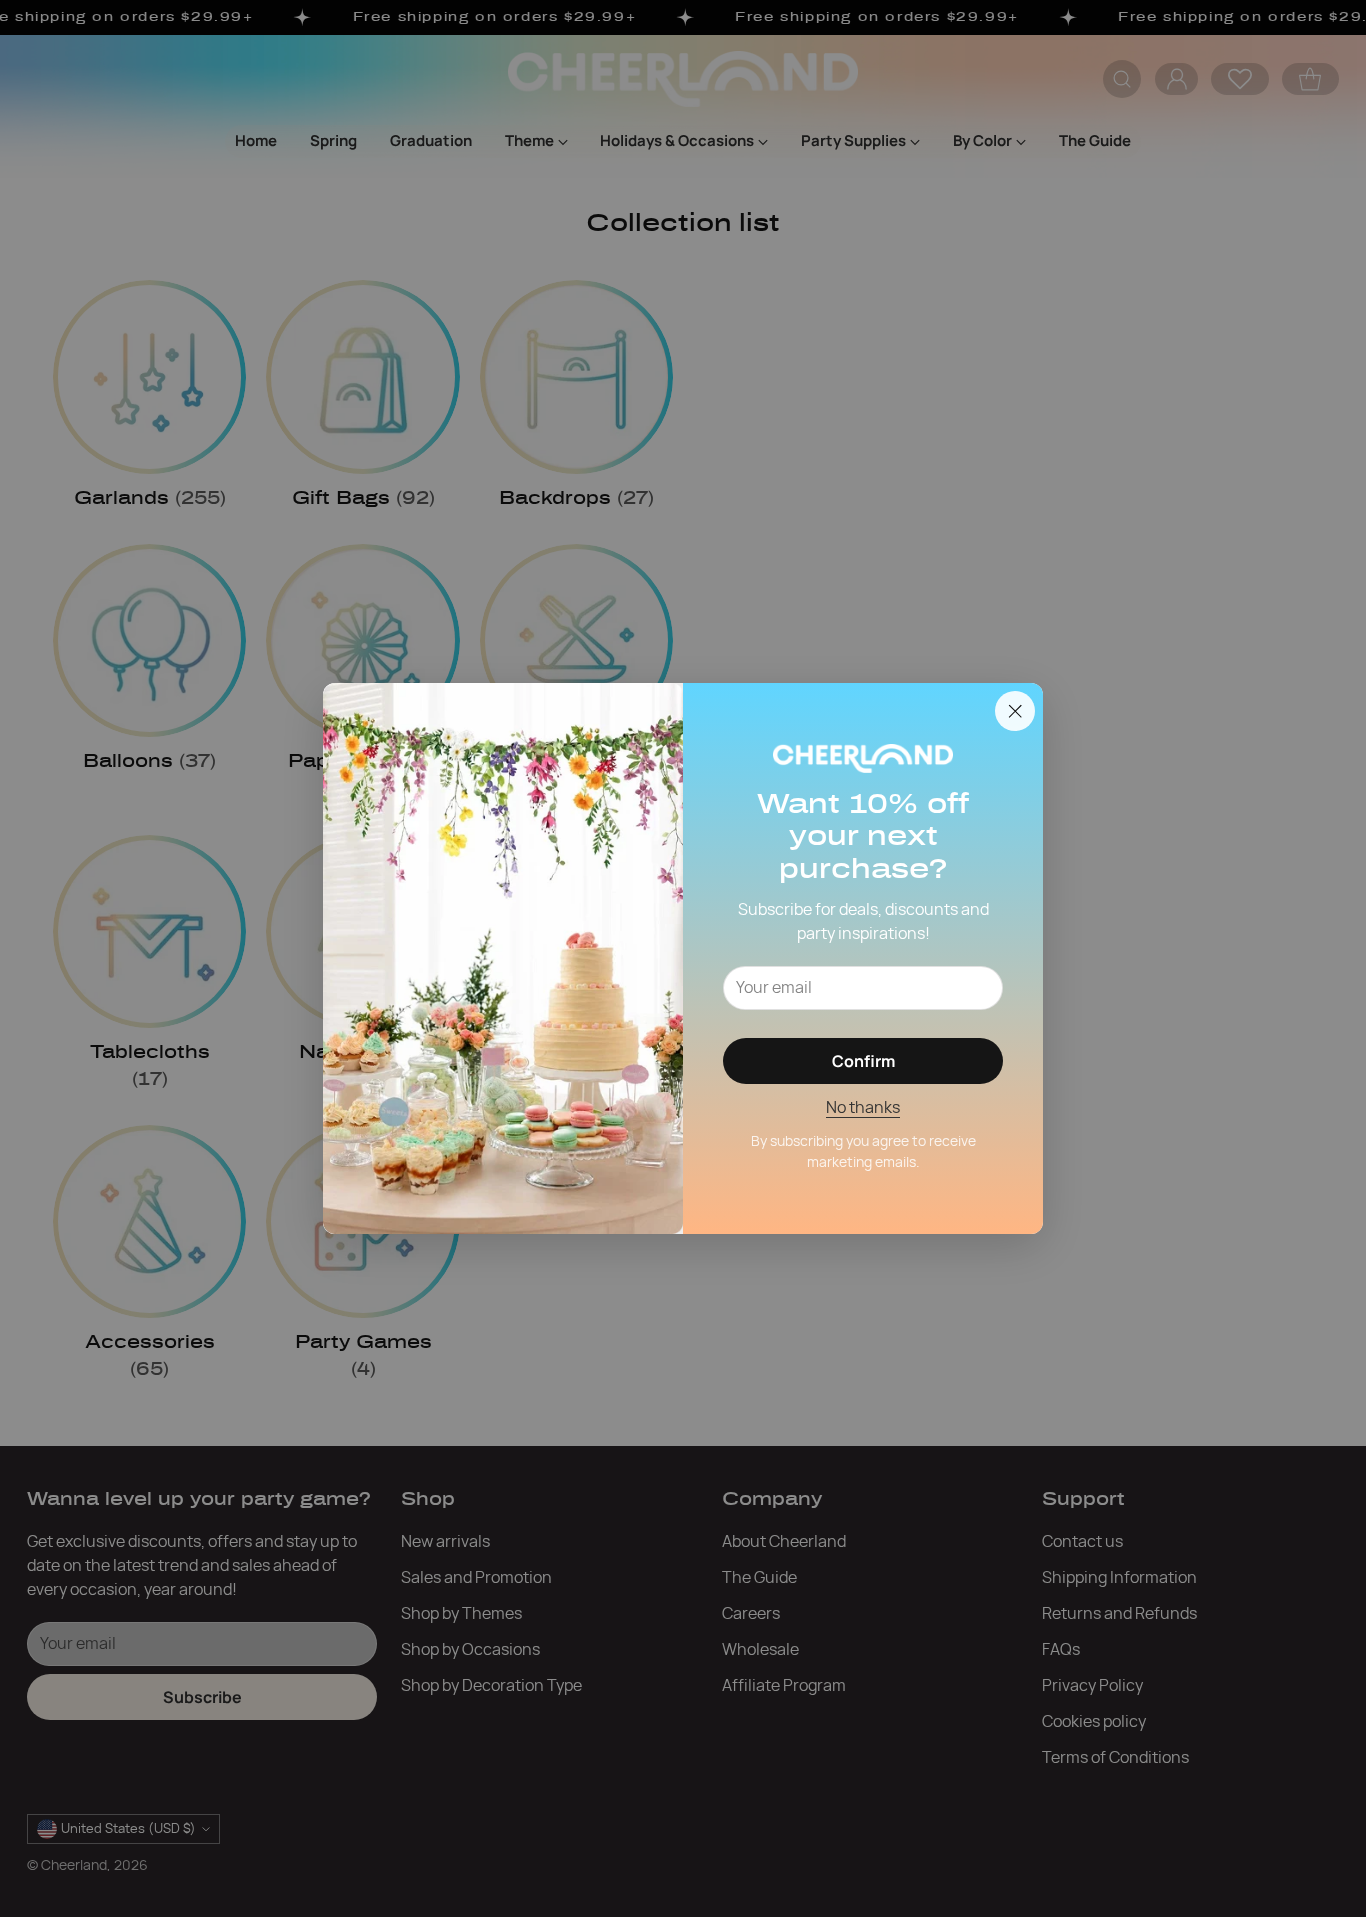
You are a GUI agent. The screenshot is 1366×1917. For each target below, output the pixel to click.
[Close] (1015, 711)
